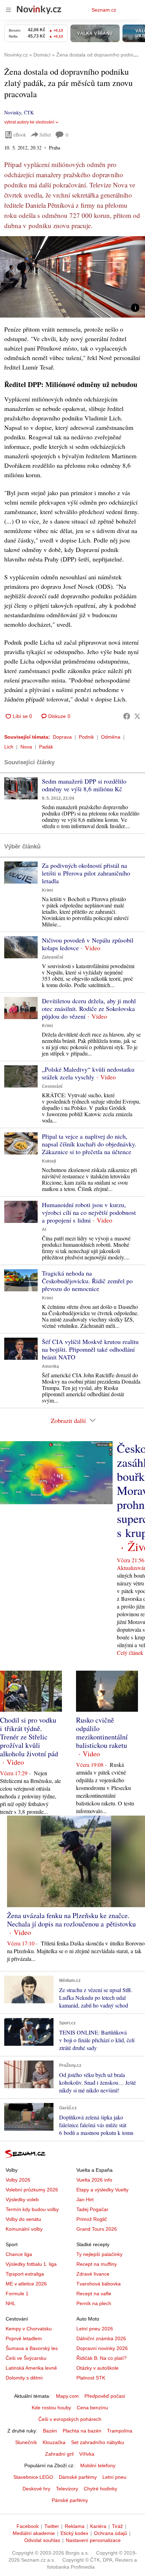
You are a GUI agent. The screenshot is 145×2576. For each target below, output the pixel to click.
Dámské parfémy (78, 2477)
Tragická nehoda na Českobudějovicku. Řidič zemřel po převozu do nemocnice (87, 1281)
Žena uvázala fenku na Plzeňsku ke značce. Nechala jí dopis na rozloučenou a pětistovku (71, 1920)
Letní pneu (114, 2477)
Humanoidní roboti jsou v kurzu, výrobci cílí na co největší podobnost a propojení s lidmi (89, 1212)
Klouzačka (54, 2442)
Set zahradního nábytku (98, 2442)
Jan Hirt (85, 2199)
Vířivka (87, 2454)
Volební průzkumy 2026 (32, 2190)
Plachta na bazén (82, 2431)
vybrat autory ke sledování (29, 122)
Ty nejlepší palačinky (99, 2254)
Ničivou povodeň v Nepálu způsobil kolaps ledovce (88, 944)
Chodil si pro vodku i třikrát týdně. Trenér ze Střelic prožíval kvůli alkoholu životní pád (29, 1737)
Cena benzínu (92, 2408)
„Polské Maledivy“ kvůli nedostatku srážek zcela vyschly (88, 1073)
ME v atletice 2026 (26, 2284)
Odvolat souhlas (42, 2540)
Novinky (13, 112)
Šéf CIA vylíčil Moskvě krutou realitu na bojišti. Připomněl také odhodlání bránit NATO (90, 1349)
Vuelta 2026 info (94, 2180)
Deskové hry (36, 2489)
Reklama (75, 2526)
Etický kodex (74, 2533)
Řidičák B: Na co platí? (102, 2358)
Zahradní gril (59, 2454)
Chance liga (19, 2254)
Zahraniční (52, 957)
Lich (9, 747)
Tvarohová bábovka (99, 2284)
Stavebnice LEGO (33, 2477)
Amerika (51, 1366)
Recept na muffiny (97, 2264)
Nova (26, 747)
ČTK (29, 112)
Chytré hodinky (100, 2489)
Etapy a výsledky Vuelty (102, 2190)
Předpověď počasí (105, 2396)
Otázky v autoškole (97, 2368)
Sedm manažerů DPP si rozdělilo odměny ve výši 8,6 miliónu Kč (84, 785)
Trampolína (120, 2431)
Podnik (86, 737)
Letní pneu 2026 (95, 2329)
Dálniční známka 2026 (101, 2338)
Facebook (28, 2526)
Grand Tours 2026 (97, 2229)
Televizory (67, 2489)
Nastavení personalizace (93, 2540)
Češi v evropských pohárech (70, 2419)
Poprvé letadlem (24, 2338)
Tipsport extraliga (25, 2274)
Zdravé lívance (93, 2274)
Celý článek (130, 1653)
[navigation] (8, 10)
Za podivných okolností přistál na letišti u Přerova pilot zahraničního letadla (86, 873)
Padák (46, 747)
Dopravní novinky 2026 (102, 2348)
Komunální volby (24, 2229)
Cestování (52, 1086)
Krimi (47, 890)
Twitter (52, 2526)
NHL (11, 2303)
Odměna (111, 737)
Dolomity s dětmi (24, 2378)
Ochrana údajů (111, 2533)
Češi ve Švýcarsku (26, 2358)
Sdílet (45, 135)
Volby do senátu (23, 2219)
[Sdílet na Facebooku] (127, 716)
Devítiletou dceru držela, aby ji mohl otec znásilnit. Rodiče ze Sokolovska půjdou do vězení (89, 1009)
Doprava (62, 737)
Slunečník (26, 2442)
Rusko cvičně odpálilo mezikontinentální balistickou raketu (102, 1733)
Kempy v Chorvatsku (29, 2329)
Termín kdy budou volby (32, 2209)
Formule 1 (17, 2294)
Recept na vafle (94, 2294)
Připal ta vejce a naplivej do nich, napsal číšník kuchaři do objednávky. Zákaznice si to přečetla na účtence (89, 1144)
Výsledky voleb (22, 2199)
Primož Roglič (92, 2219)
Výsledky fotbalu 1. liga (31, 2264)
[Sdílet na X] (137, 716)
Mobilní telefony (98, 2465)
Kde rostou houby (51, 2408)
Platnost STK (91, 2378)
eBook (20, 135)
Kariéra (98, 2526)
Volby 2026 (18, 2180)
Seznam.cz (104, 10)
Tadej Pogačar (92, 2209)
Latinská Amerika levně (31, 2368)
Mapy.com (67, 2396)
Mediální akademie (34, 2533)
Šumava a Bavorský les (32, 2348)
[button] (72, 277)
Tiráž (117, 2526)
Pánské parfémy (70, 2500)
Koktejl (49, 1161)
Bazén (50, 2431)
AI (44, 1230)
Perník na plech (94, 2303)
